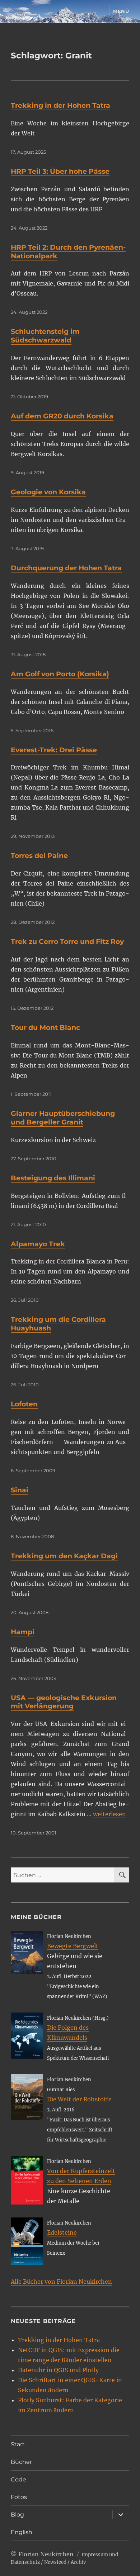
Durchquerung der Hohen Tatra (66, 568)
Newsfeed (55, 2562)
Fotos (19, 2497)
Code (18, 2479)
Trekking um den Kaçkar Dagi (64, 1556)
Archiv (78, 2562)
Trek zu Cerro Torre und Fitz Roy (67, 942)
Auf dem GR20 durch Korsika (62, 416)
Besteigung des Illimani (53, 1178)
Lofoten (24, 1404)
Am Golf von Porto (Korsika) (60, 674)
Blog (17, 2515)
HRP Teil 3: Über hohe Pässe (60, 171)
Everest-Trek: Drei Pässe (54, 750)
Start (18, 2444)
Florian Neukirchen (46, 2554)
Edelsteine (62, 2232)
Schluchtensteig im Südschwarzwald (45, 336)
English (22, 2532)
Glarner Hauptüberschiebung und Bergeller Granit (63, 1118)
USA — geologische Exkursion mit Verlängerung (64, 1702)
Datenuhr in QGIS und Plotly (58, 2370)
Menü (121, 11)
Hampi (23, 1632)
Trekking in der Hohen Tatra (60, 105)
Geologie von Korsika (48, 492)
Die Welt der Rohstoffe (79, 2099)
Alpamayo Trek (38, 1244)
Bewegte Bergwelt (73, 1946)
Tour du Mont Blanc (45, 1028)
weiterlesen (109, 1814)
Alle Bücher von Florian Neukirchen (61, 2282)
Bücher (21, 2462)
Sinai (20, 1490)
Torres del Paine (39, 856)
